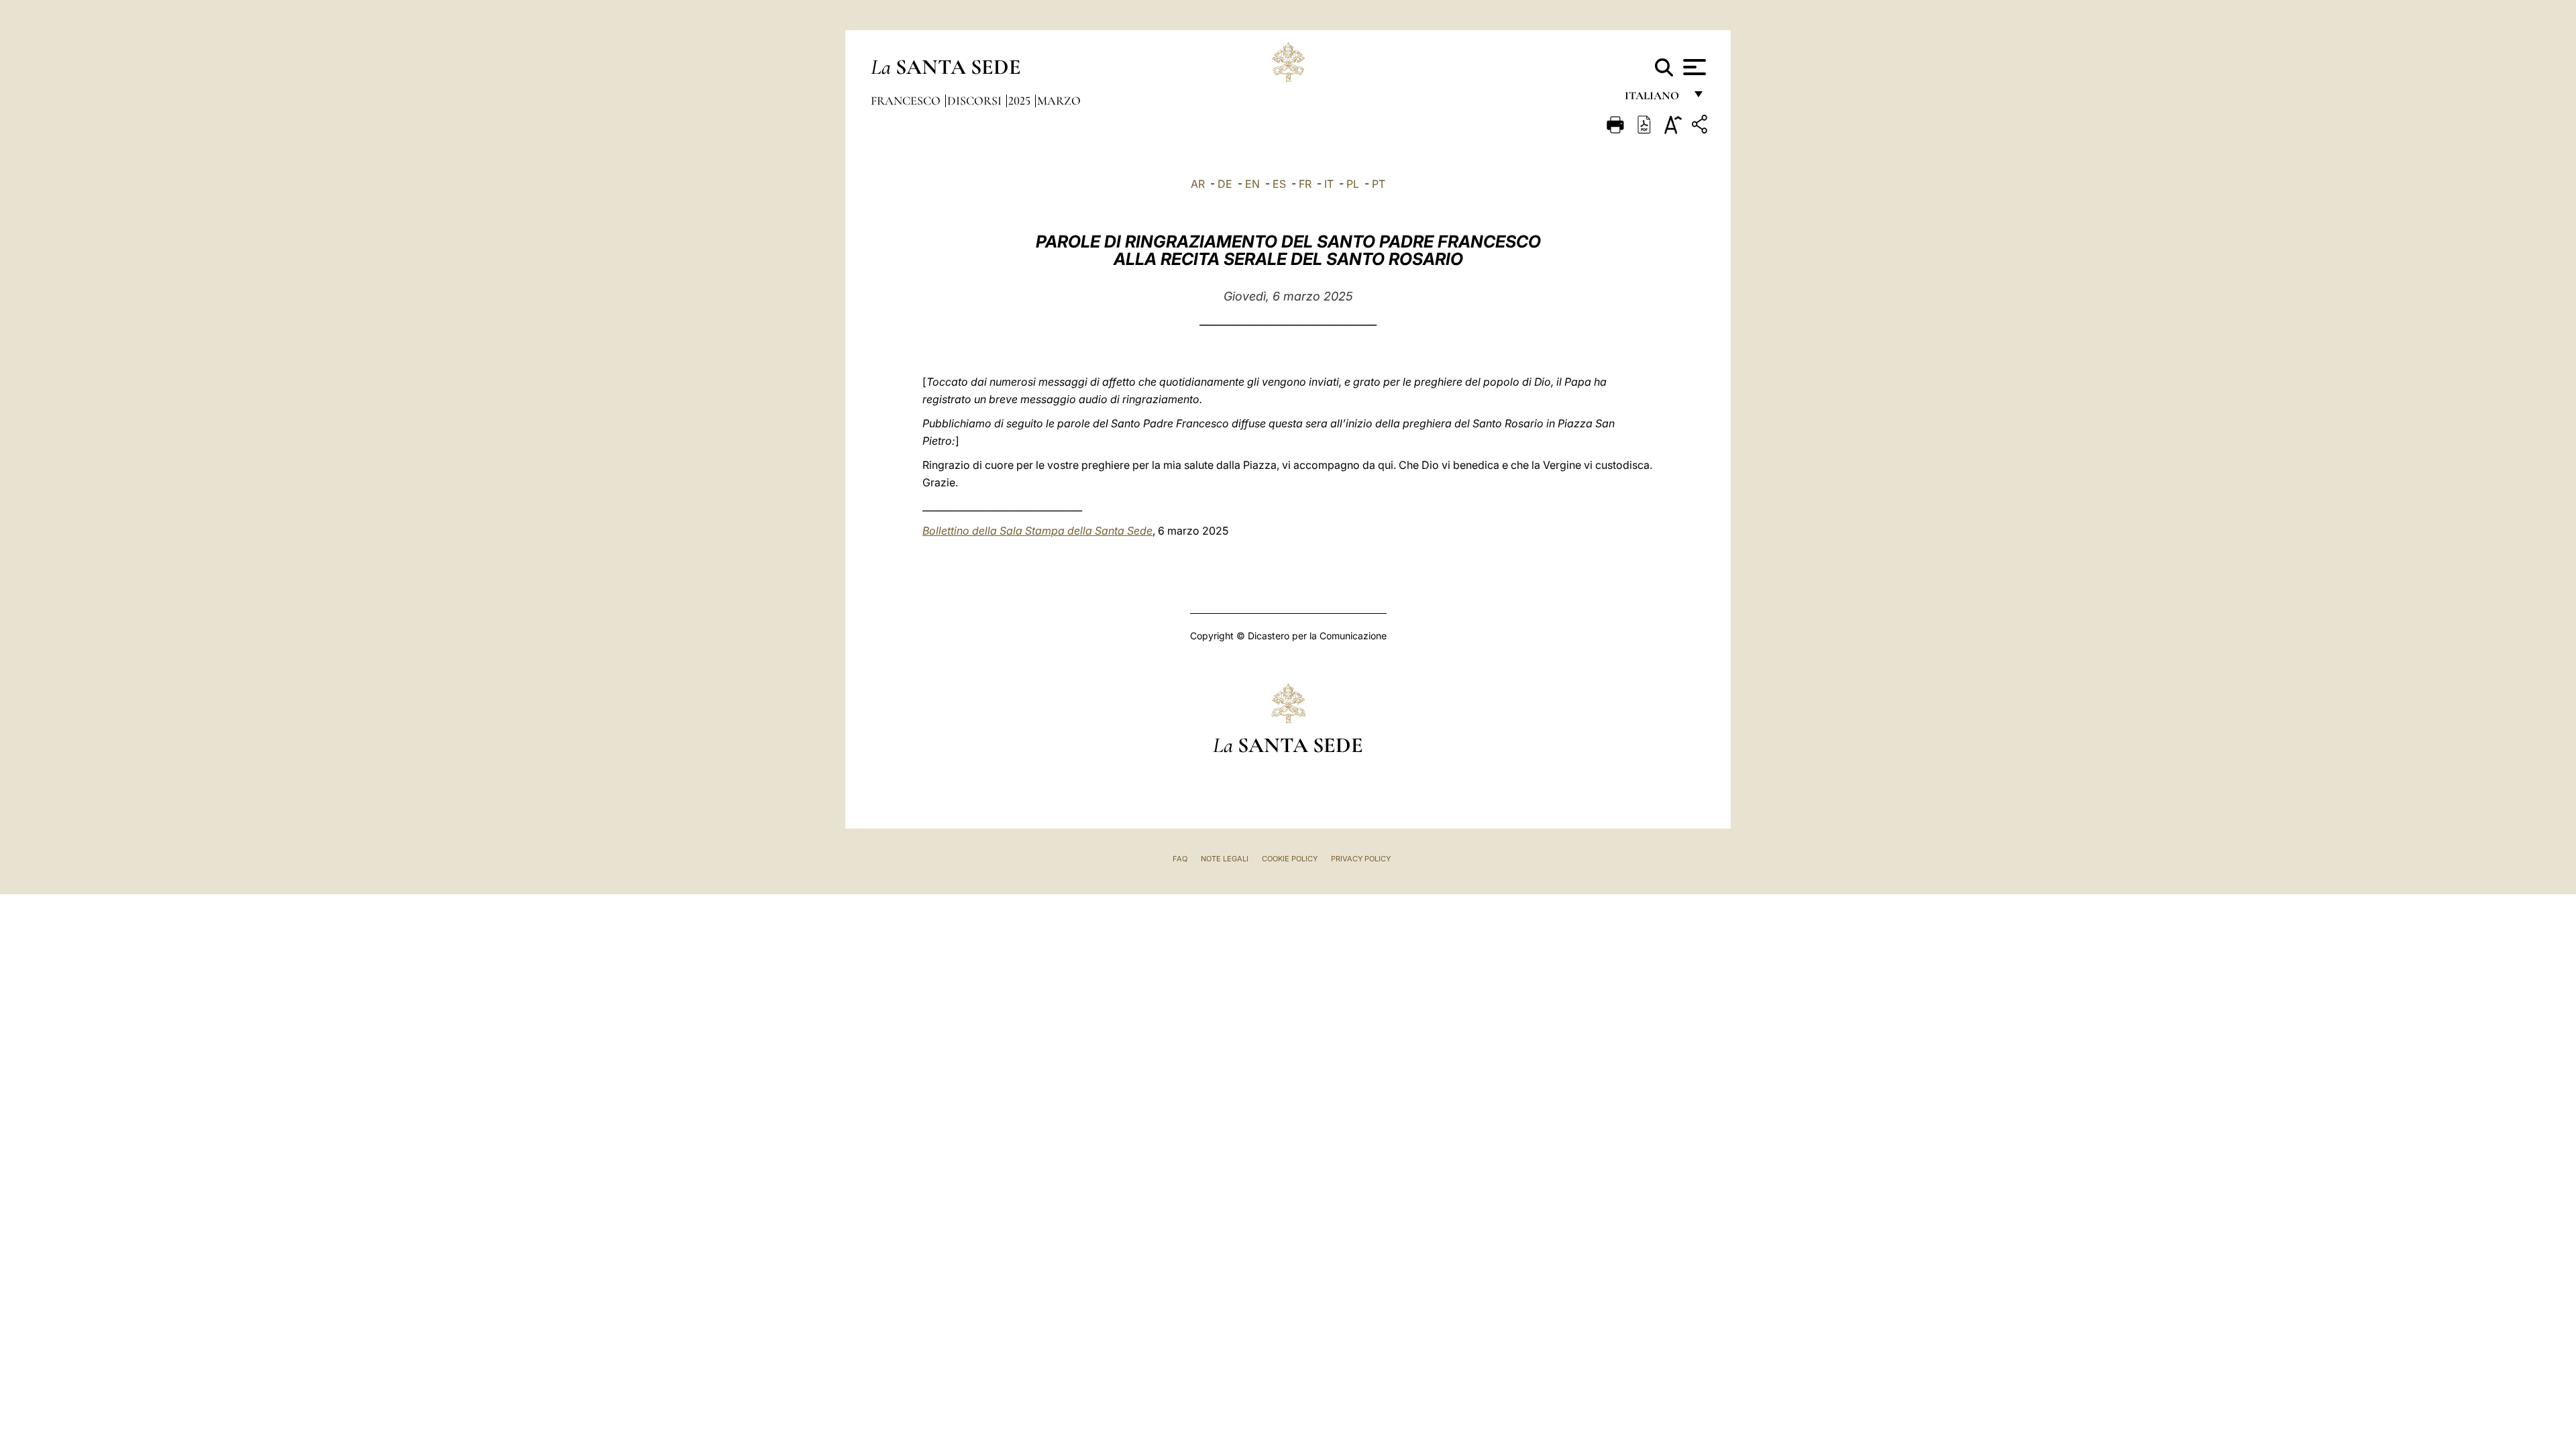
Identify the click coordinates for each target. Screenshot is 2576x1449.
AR (1198, 184)
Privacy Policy (1361, 859)
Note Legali (1225, 859)
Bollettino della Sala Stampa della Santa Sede (1037, 531)
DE (1225, 184)
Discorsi (976, 101)
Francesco (907, 101)
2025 (1021, 101)
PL (1353, 184)
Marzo (1059, 101)
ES (1279, 184)
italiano (1655, 99)
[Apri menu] (1693, 67)
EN (1252, 184)
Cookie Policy (1290, 859)
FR (1305, 184)
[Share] (1701, 126)
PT (1379, 184)
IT (1329, 184)
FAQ (1180, 859)
